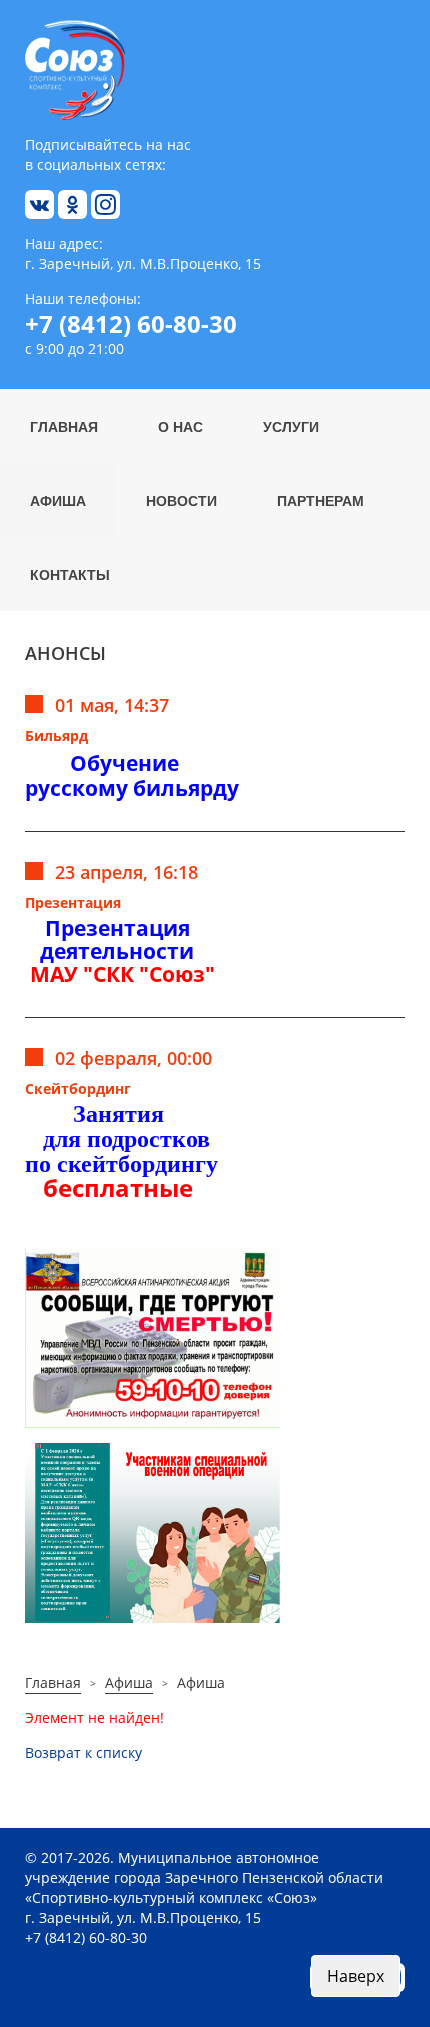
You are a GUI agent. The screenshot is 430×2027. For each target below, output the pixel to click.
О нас (180, 426)
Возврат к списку (83, 1752)
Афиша (58, 500)
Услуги (291, 426)
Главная (64, 426)
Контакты (70, 574)
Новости (181, 500)
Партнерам (320, 500)
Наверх (355, 1976)
